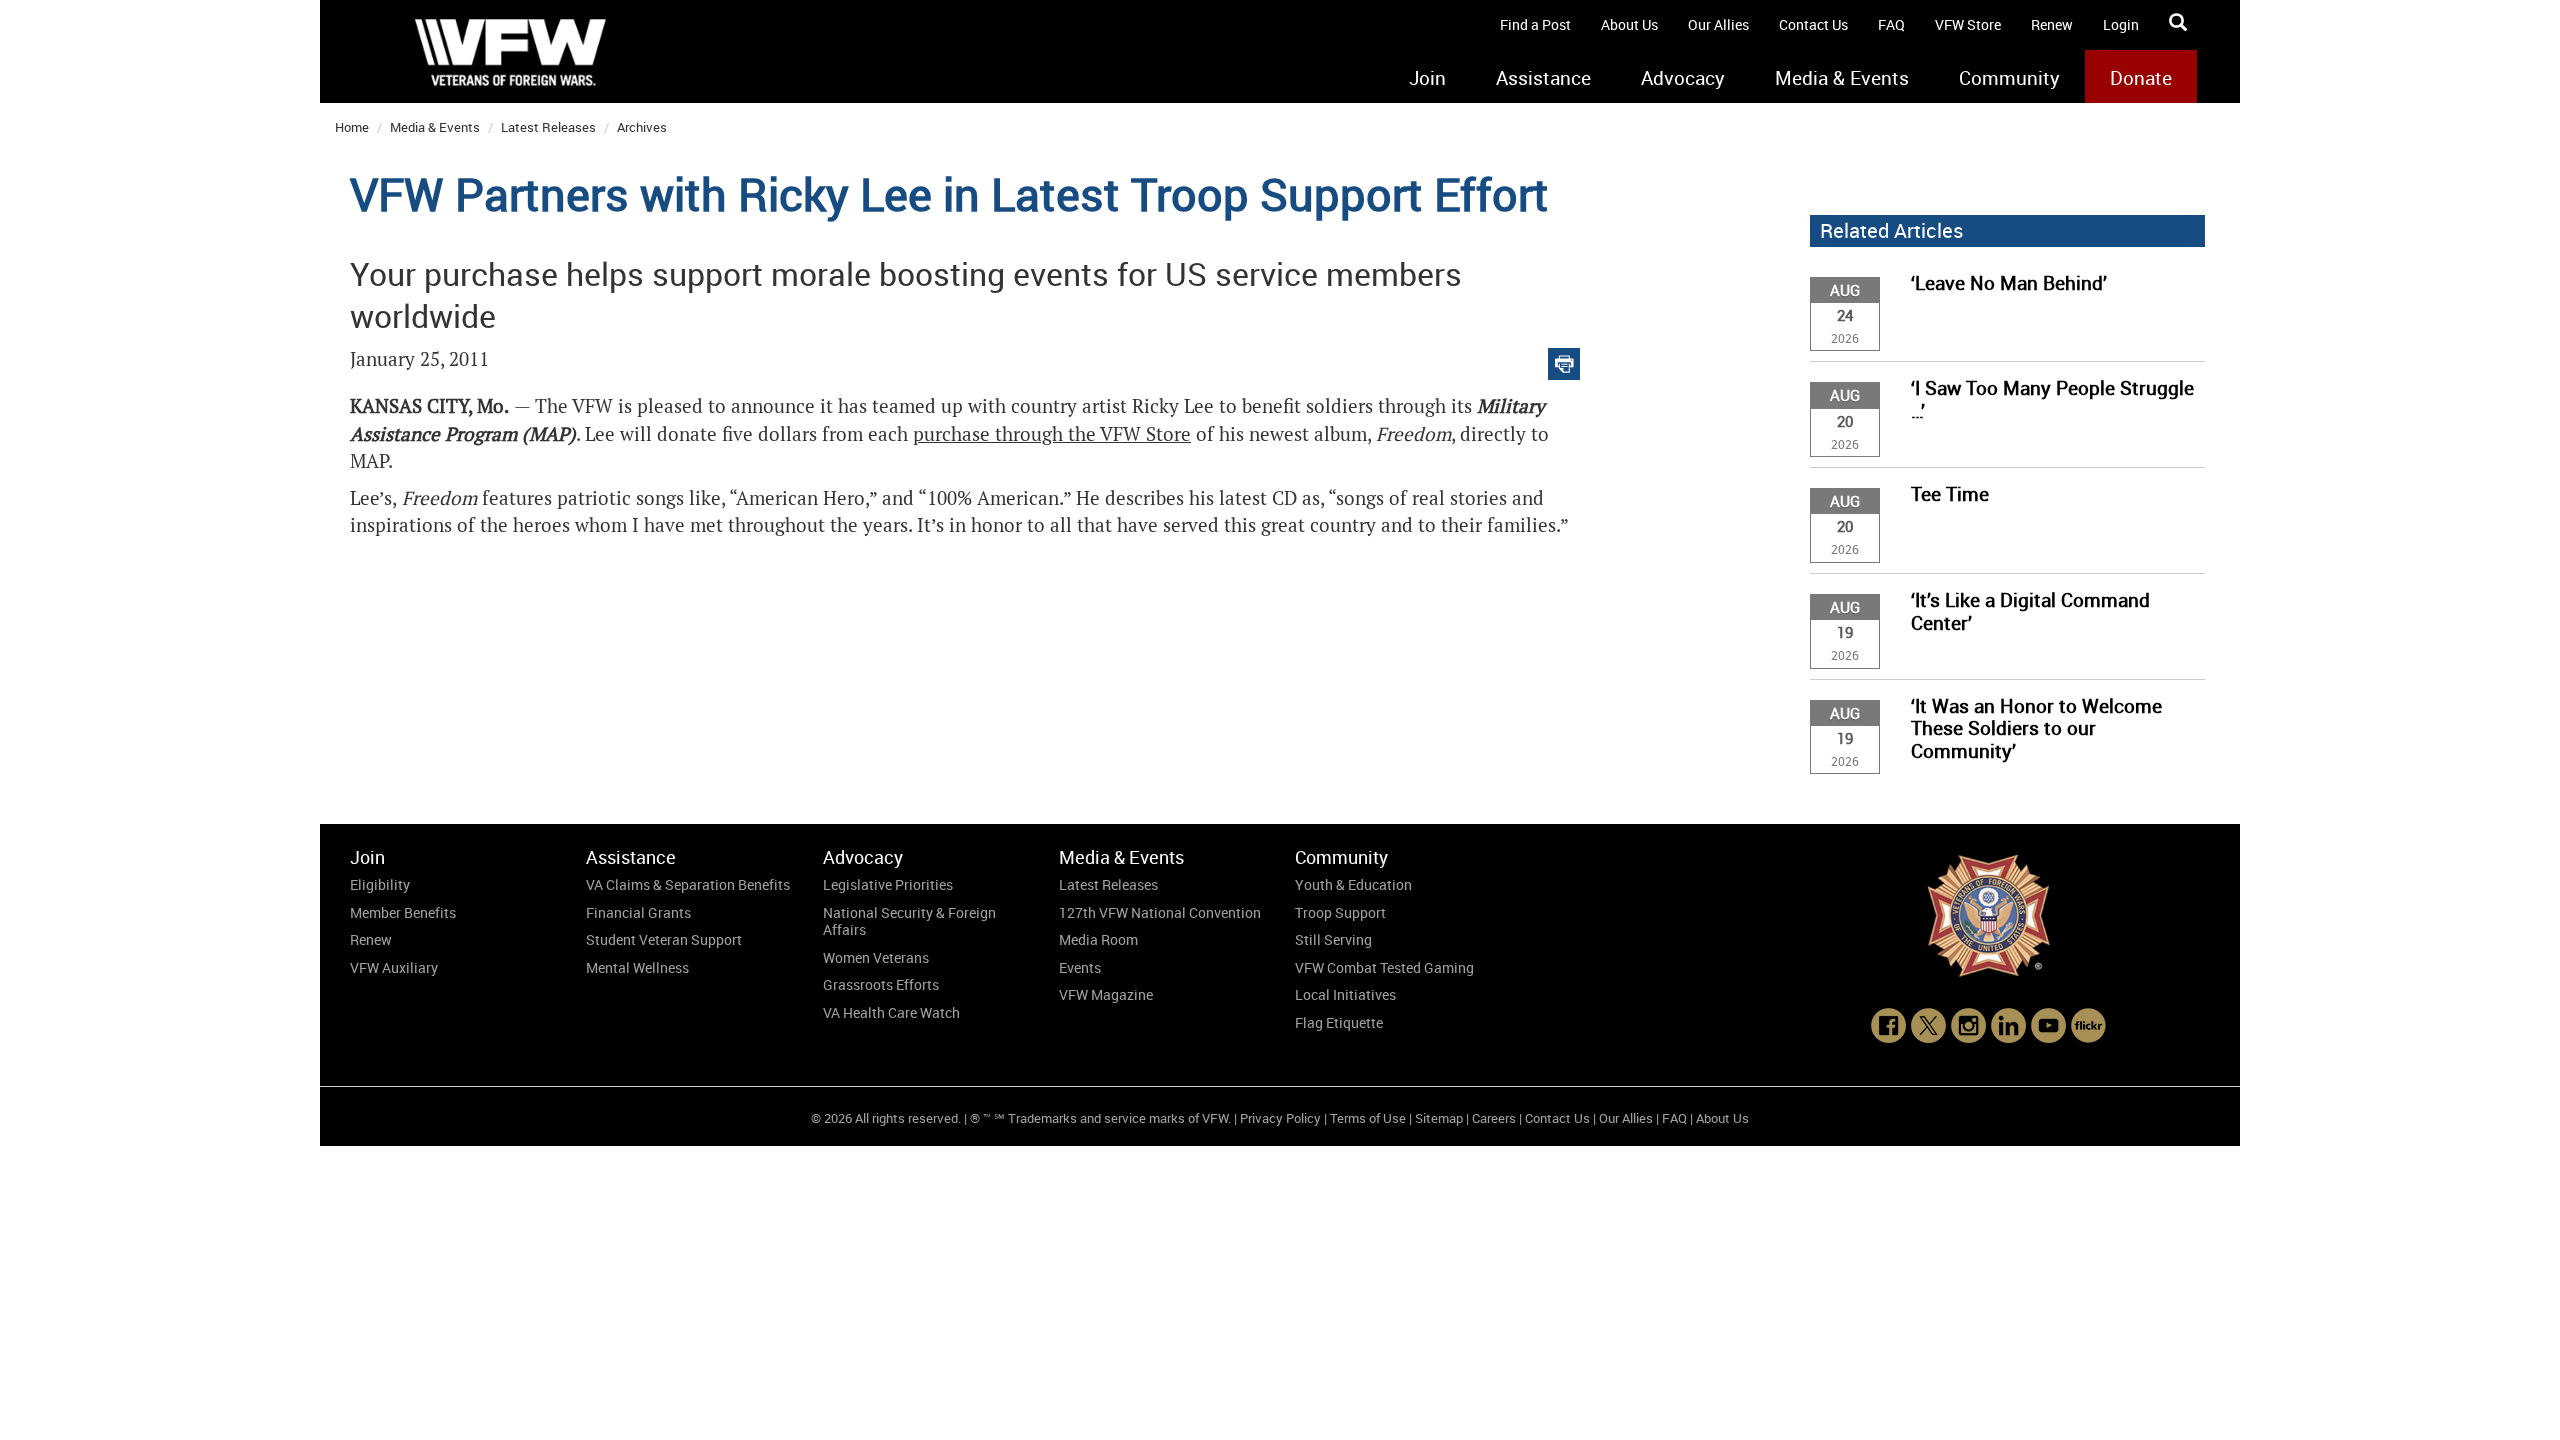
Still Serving (1333, 939)
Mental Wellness (637, 967)
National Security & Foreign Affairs (909, 921)
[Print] (1564, 359)
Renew (2052, 24)
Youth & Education (1353, 884)
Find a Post (1535, 24)
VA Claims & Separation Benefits (688, 884)
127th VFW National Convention (1160, 912)
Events (1080, 967)
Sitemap (1439, 1118)
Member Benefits (403, 912)
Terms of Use (1368, 1118)
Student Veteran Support (664, 939)
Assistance (1543, 78)
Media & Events (1842, 78)
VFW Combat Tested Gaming (1384, 967)
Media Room (1098, 939)
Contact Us (1813, 24)
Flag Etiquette (1339, 1022)
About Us (1629, 24)
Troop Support (1340, 912)
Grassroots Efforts (881, 984)
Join (1427, 78)
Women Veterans (876, 957)
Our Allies (1718, 24)
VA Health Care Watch (891, 1012)
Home (352, 127)
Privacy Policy (1280, 1118)
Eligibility (380, 884)
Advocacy (1683, 78)
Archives (642, 127)
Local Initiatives (1345, 994)
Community (2009, 78)
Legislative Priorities (888, 884)
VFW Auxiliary (394, 967)
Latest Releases (548, 127)
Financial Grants (638, 912)
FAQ (1891, 24)
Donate (2141, 78)
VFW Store (1968, 24)
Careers (1494, 1118)
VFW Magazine (1106, 994)
